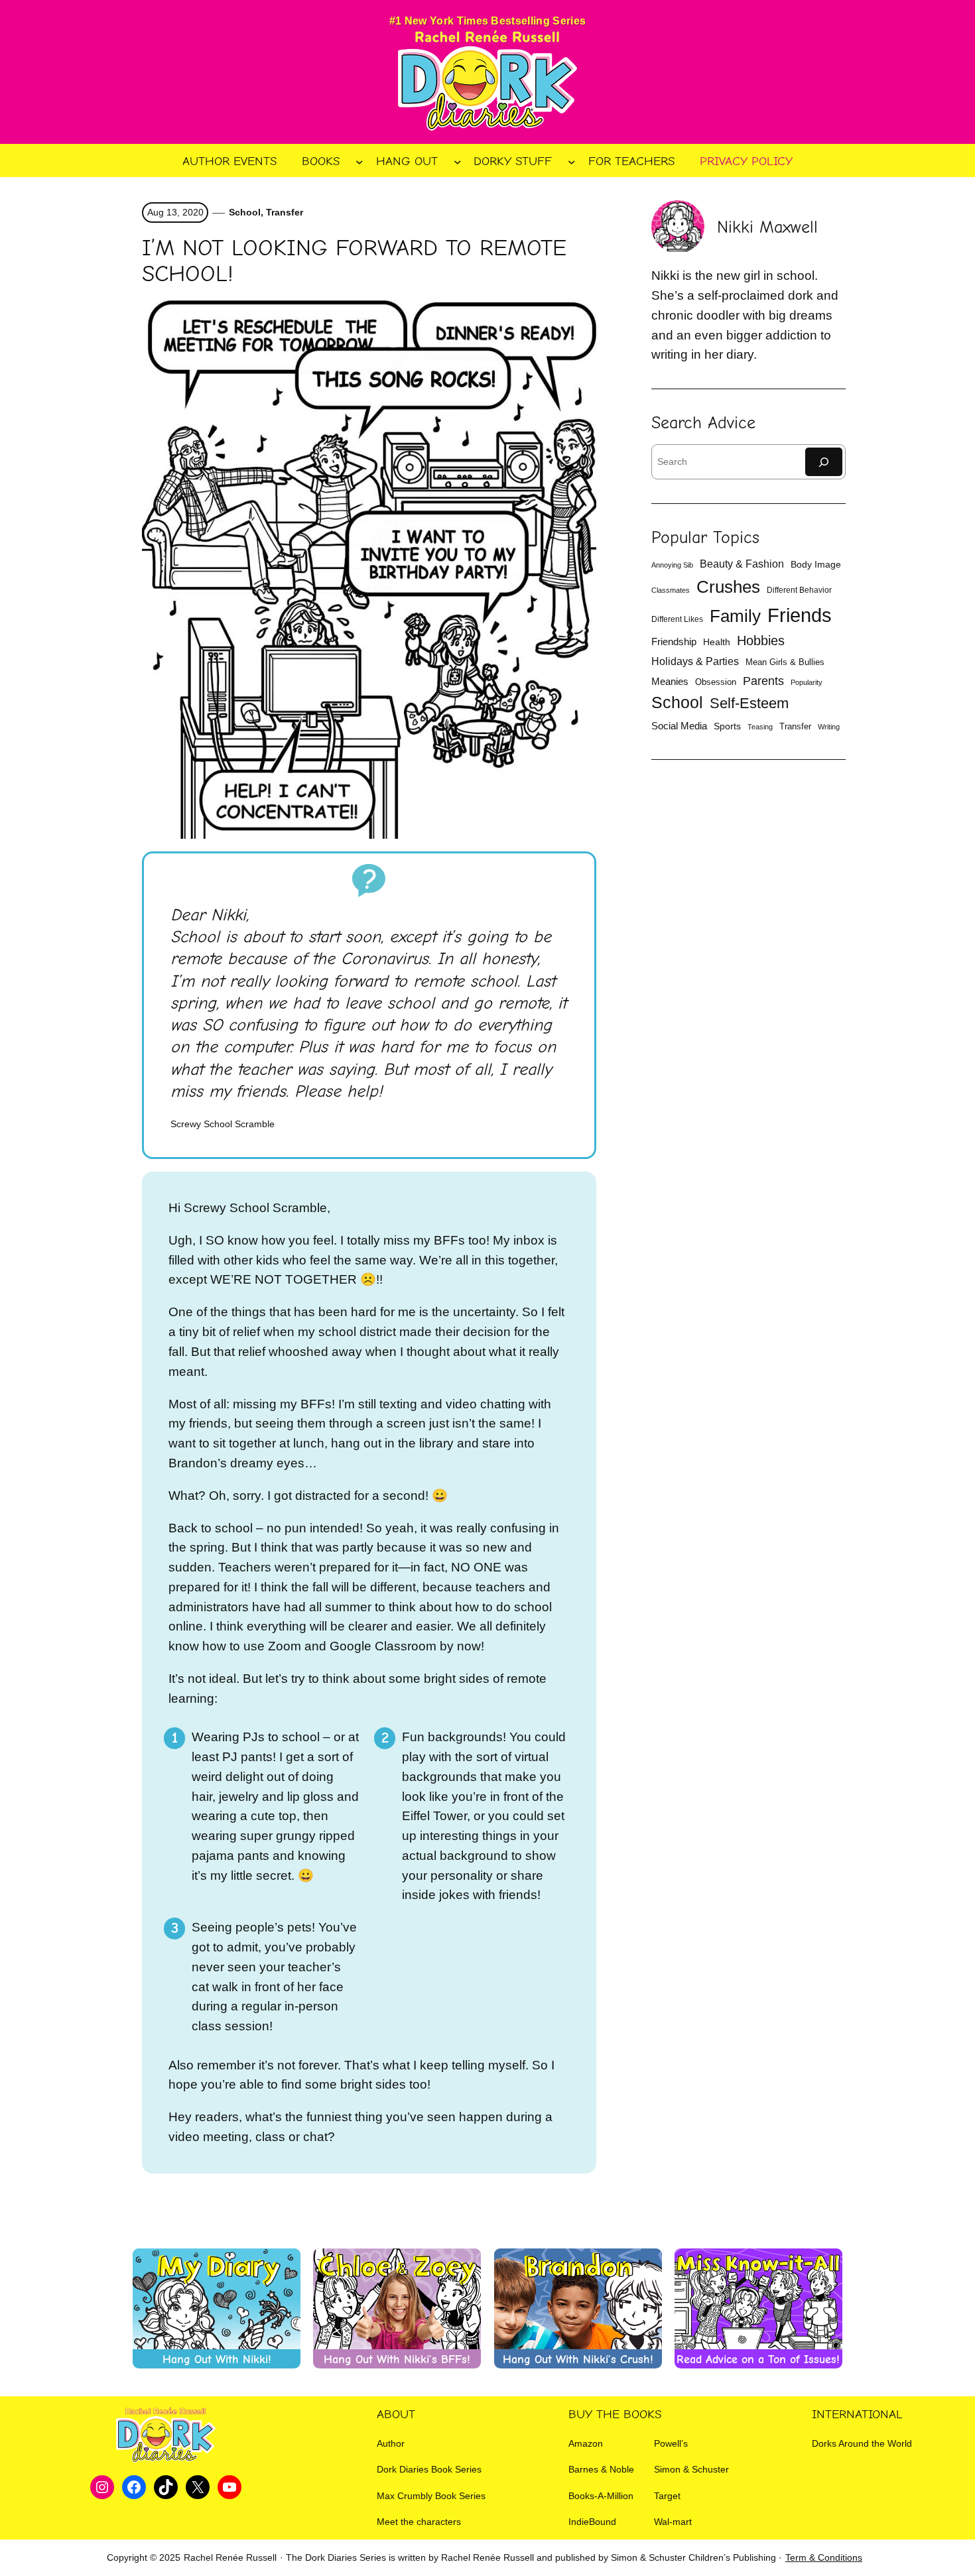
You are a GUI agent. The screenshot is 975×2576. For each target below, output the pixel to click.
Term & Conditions (824, 2557)
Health (717, 642)
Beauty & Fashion (742, 564)
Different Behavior (799, 590)
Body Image (816, 565)
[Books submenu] (359, 161)
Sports (727, 726)
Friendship (674, 642)
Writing (829, 727)
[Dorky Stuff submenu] (572, 161)
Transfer (285, 212)
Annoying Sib (672, 565)
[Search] (824, 462)
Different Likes (677, 619)
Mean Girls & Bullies (785, 662)
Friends (800, 615)
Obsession (716, 682)
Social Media (679, 726)
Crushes (728, 587)
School (245, 212)
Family (735, 616)
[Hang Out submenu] (458, 161)
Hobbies (761, 641)
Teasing (760, 727)
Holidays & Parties (695, 661)
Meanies (670, 681)
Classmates (671, 590)
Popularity (807, 682)
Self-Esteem (749, 703)
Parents (763, 681)
